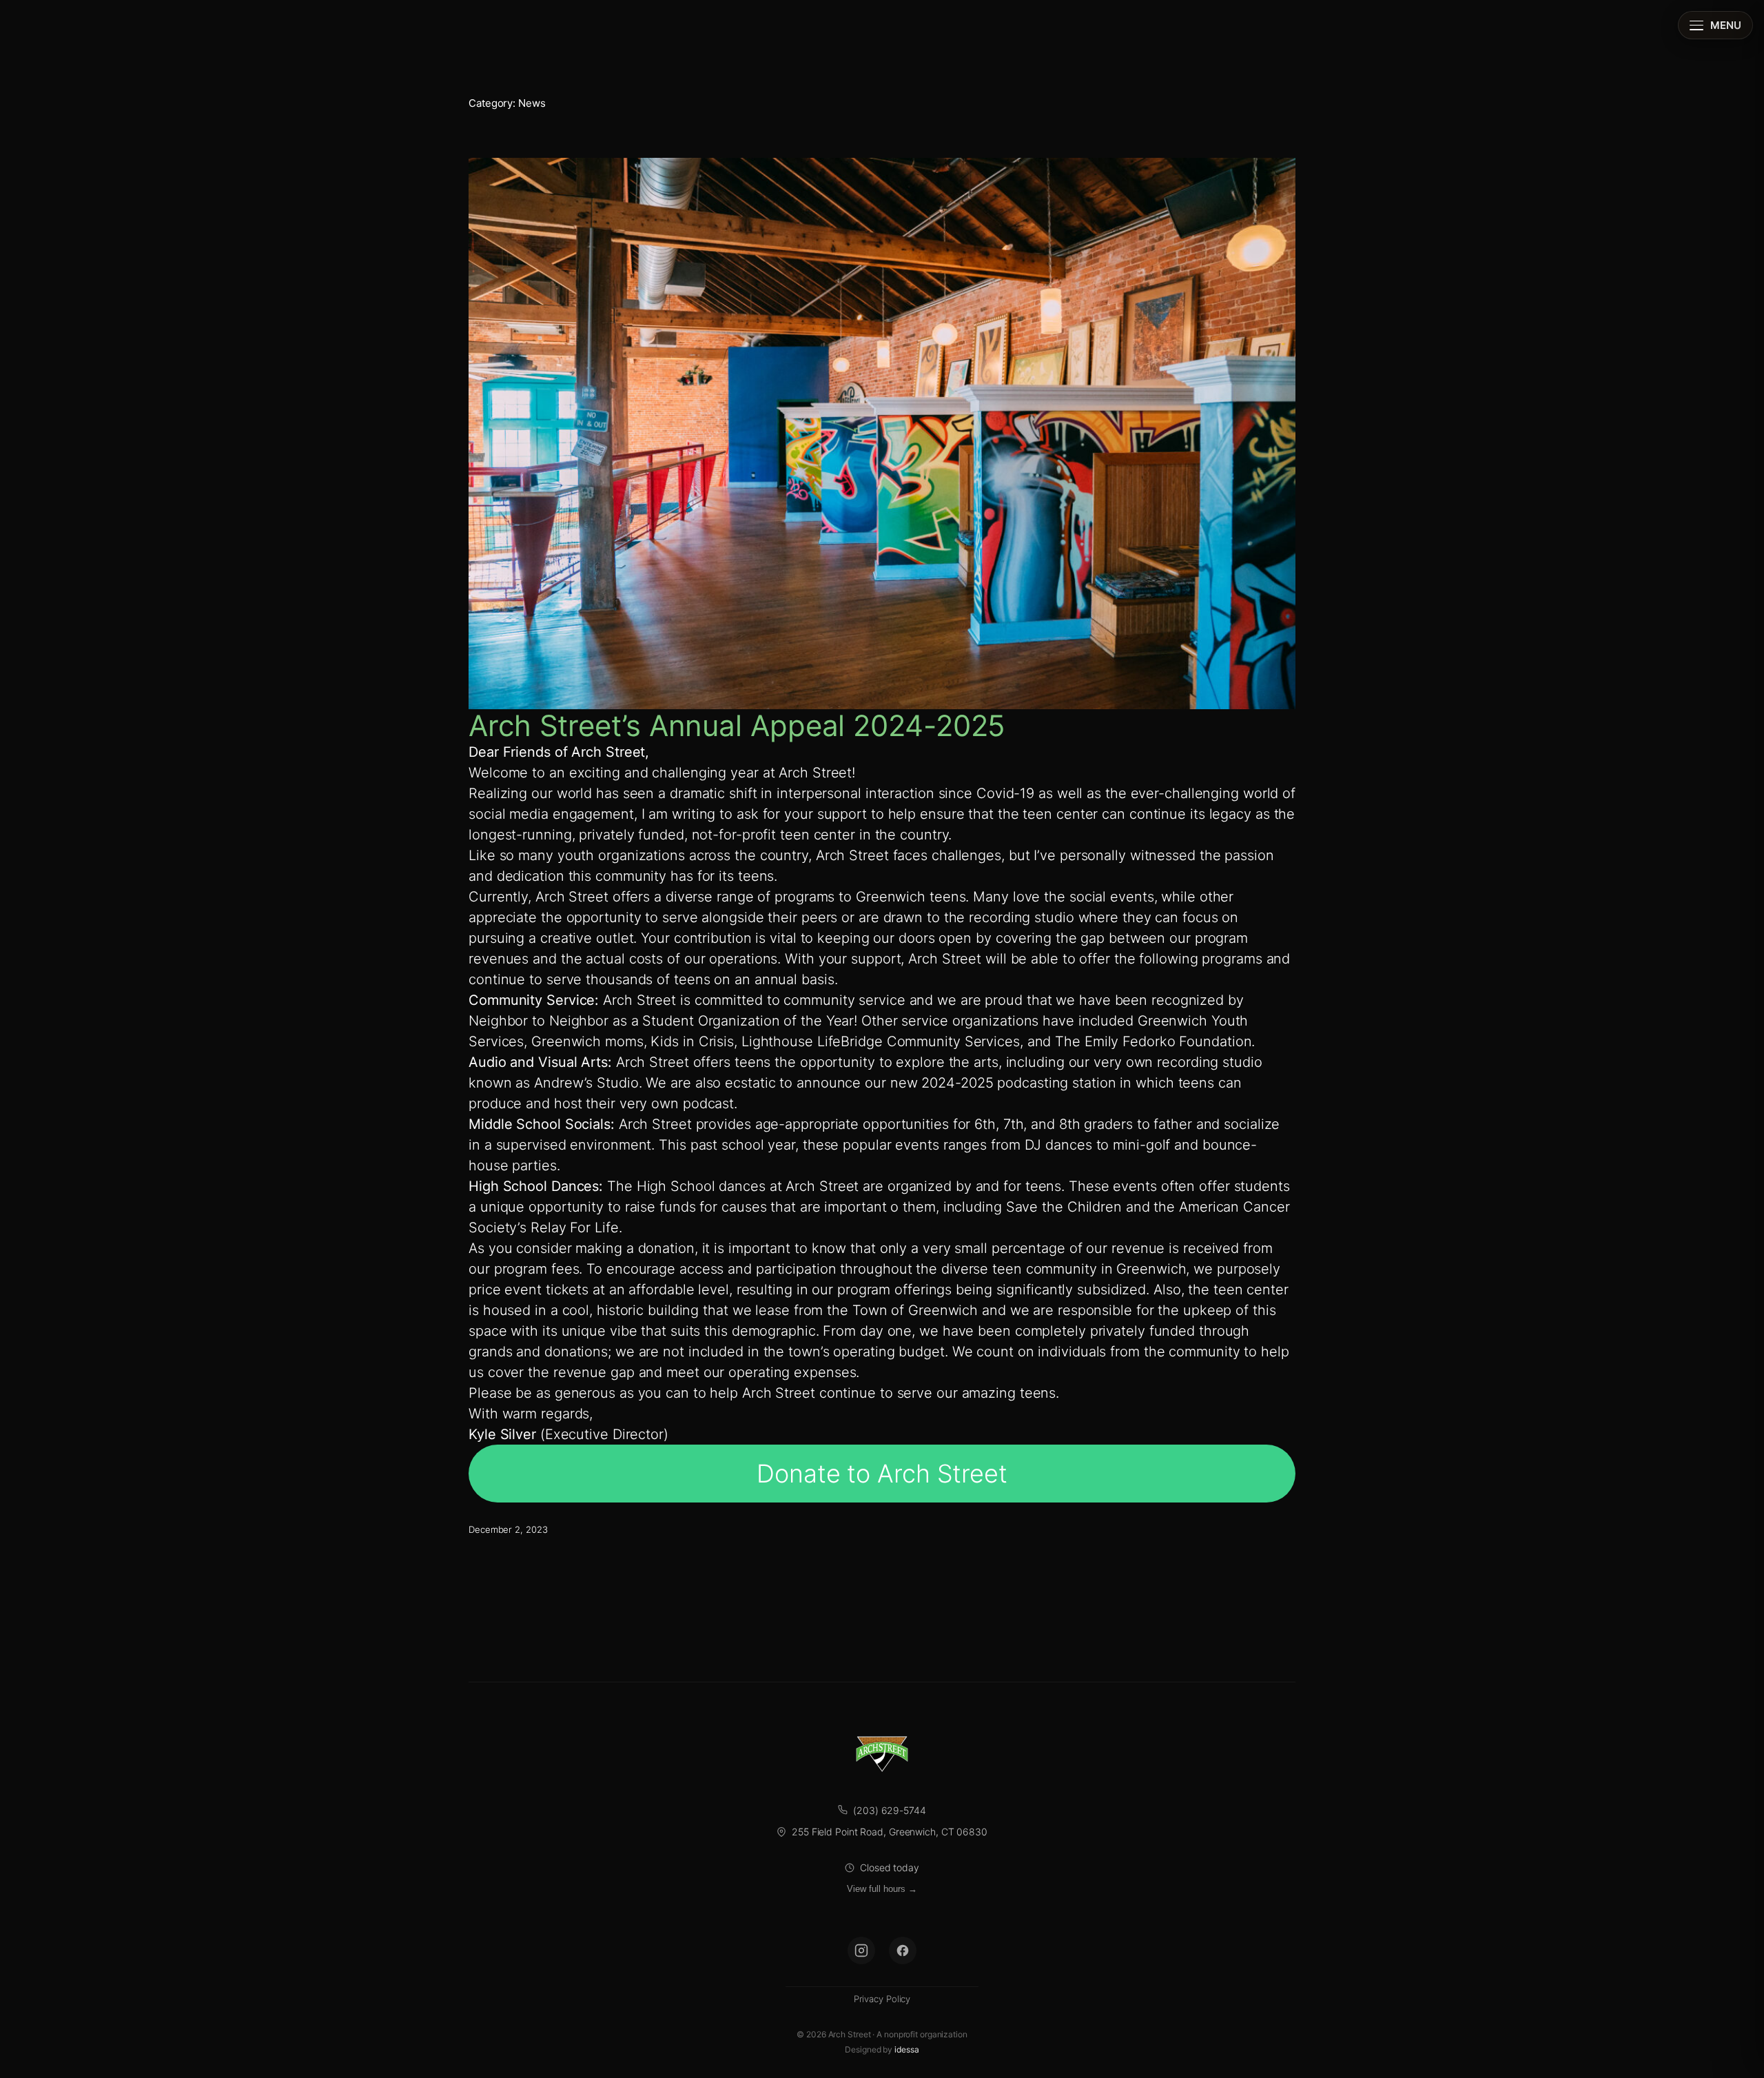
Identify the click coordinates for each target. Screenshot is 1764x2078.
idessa (906, 2049)
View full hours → (882, 1889)
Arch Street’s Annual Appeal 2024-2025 (737, 725)
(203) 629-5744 (890, 1810)
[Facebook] (903, 1950)
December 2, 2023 (508, 1529)
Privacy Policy (882, 1999)
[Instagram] (861, 1950)
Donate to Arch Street (882, 1474)
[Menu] (1715, 25)
